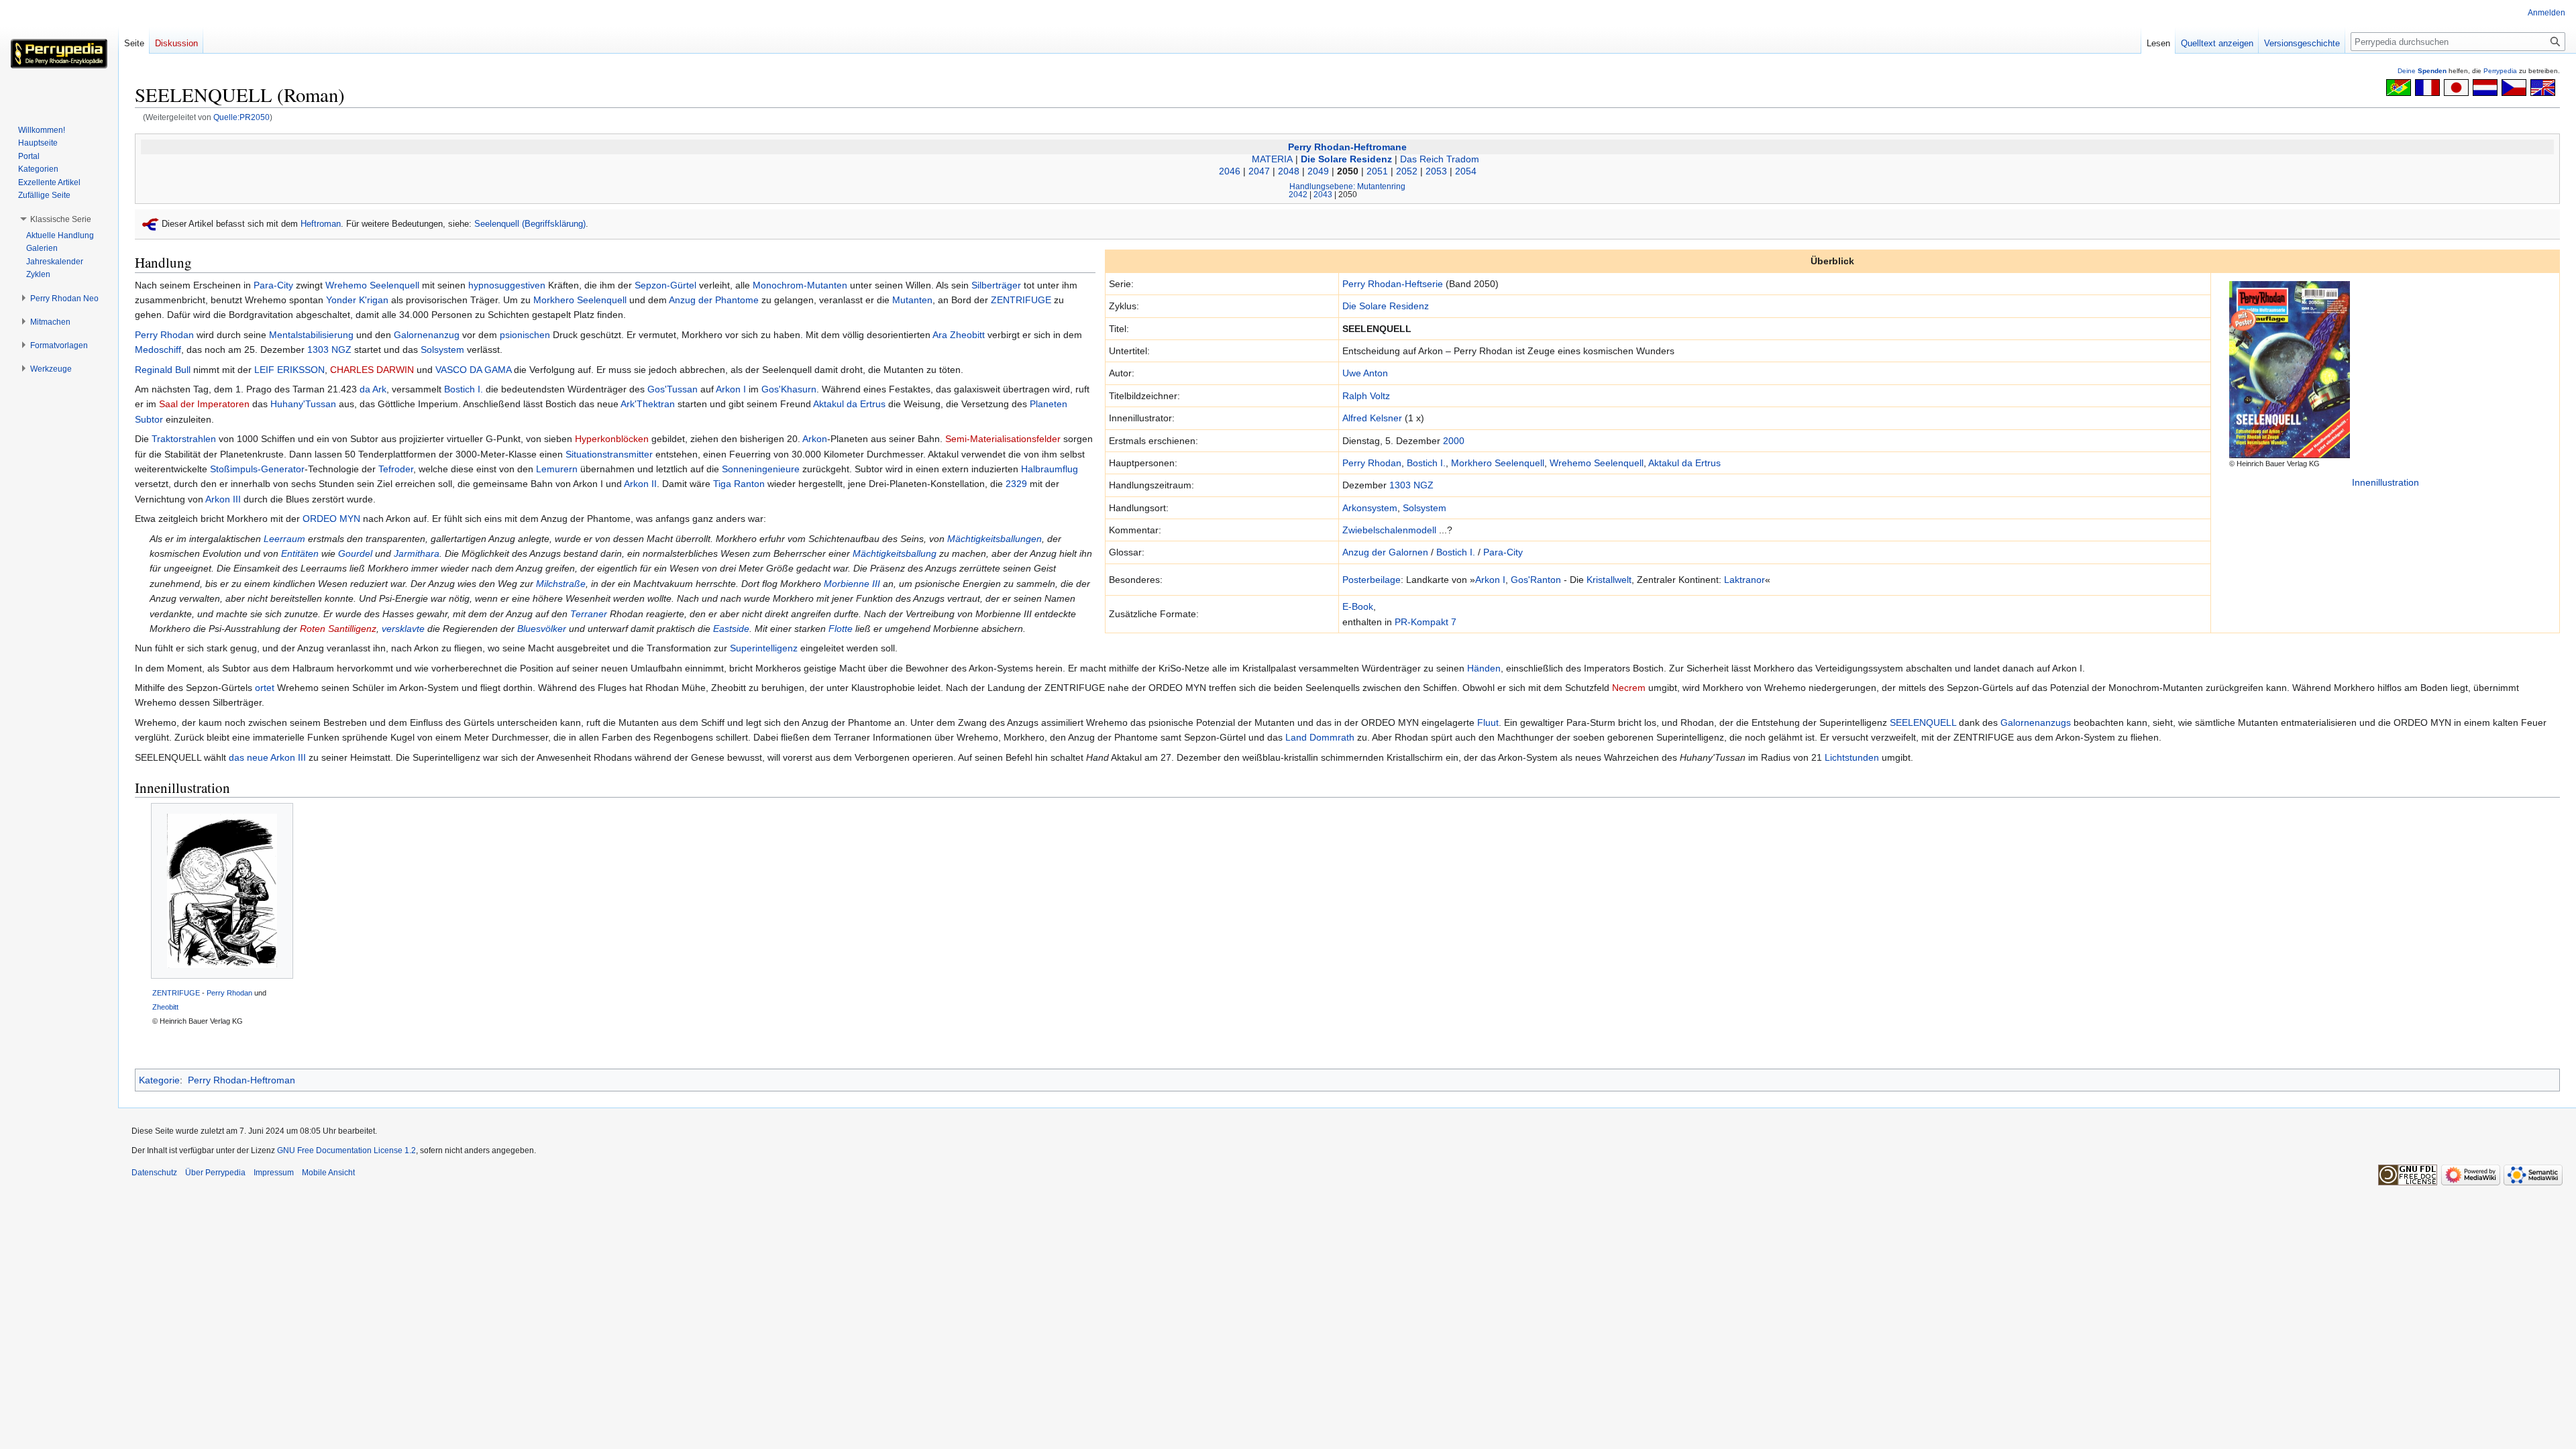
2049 (1318, 171)
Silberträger (996, 285)
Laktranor (1745, 580)
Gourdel (355, 553)
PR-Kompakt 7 (1426, 622)
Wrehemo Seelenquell (1597, 463)
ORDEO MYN (331, 519)
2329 (1016, 484)
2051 (1377, 171)
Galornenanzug (427, 335)
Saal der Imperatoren (204, 404)
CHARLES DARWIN (372, 370)
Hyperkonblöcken (612, 439)
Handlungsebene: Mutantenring (1347, 186)
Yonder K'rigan (357, 300)
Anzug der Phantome (714, 300)
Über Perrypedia (215, 1173)
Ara (940, 335)
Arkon (815, 439)
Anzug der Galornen (1385, 552)
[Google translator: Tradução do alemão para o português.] (2399, 87)
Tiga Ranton (739, 484)
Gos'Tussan (673, 389)
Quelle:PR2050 (241, 117)
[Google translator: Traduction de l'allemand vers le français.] (2427, 87)
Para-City (1503, 552)
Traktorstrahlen (184, 439)
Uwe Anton (1365, 373)
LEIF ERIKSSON (289, 370)
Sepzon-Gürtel (665, 285)
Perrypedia (2500, 71)
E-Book (1358, 606)
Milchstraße (561, 584)
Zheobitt (967, 335)
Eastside (731, 629)
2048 (1289, 171)
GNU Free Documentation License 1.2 (346, 1150)
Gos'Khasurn (789, 389)
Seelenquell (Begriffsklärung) (530, 224)
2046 (1230, 171)
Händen (1484, 668)
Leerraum (284, 539)
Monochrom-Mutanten (800, 285)
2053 (1436, 171)
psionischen (525, 335)
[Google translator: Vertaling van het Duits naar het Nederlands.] (2485, 87)
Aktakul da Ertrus (1684, 463)
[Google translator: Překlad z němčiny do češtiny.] (2514, 87)
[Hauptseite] (59, 54)
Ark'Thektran (648, 404)
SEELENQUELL (1923, 722)
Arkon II (640, 484)
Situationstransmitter (609, 454)
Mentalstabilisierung (311, 335)
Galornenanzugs (2036, 722)
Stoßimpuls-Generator (257, 469)
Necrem (1629, 688)
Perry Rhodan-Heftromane (1347, 147)
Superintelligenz (764, 648)
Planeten (1049, 404)
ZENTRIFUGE (1021, 300)
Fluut (1488, 722)
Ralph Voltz (1366, 396)
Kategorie (159, 1080)
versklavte (403, 629)
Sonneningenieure (761, 469)
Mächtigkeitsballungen (995, 539)
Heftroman (321, 224)
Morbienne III (852, 584)
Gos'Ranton (1536, 580)
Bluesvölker (542, 629)
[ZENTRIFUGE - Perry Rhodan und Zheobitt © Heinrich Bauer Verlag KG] (222, 891)
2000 (1454, 441)
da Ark (373, 389)
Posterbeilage (1372, 580)
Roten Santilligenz (338, 629)
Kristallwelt (1609, 580)
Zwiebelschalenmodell (1389, 530)
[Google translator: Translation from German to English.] (2543, 87)
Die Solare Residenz (1346, 159)
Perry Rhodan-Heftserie (1393, 284)
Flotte (841, 629)
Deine (2422, 71)
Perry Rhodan (1372, 463)
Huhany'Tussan (303, 404)
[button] (61, 219)
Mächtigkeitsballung (895, 553)
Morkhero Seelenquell (1498, 463)
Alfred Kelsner (1372, 418)
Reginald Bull (163, 370)
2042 (1298, 194)
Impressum (274, 1173)
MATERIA (1272, 159)
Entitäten (300, 553)
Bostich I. (1426, 463)
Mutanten (912, 300)
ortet (265, 688)
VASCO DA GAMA (473, 370)
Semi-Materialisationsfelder (1003, 439)
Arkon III (223, 499)
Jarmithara (417, 553)
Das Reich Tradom (1440, 159)
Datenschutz (154, 1173)
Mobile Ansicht (328, 1173)
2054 (1466, 171)
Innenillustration (2385, 482)
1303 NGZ (1411, 485)
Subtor (149, 419)
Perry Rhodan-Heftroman (241, 1080)
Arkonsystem (1370, 508)
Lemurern (557, 469)
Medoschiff (158, 350)
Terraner (589, 614)
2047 (1259, 171)
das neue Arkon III (267, 757)
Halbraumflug (1050, 469)
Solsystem (1425, 508)
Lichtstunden (1852, 757)
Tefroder (396, 469)
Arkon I (1490, 580)
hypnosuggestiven (507, 285)
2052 (1407, 171)
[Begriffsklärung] (151, 224)
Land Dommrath (1320, 737)
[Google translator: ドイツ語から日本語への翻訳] (2456, 87)
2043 (1323, 194)
